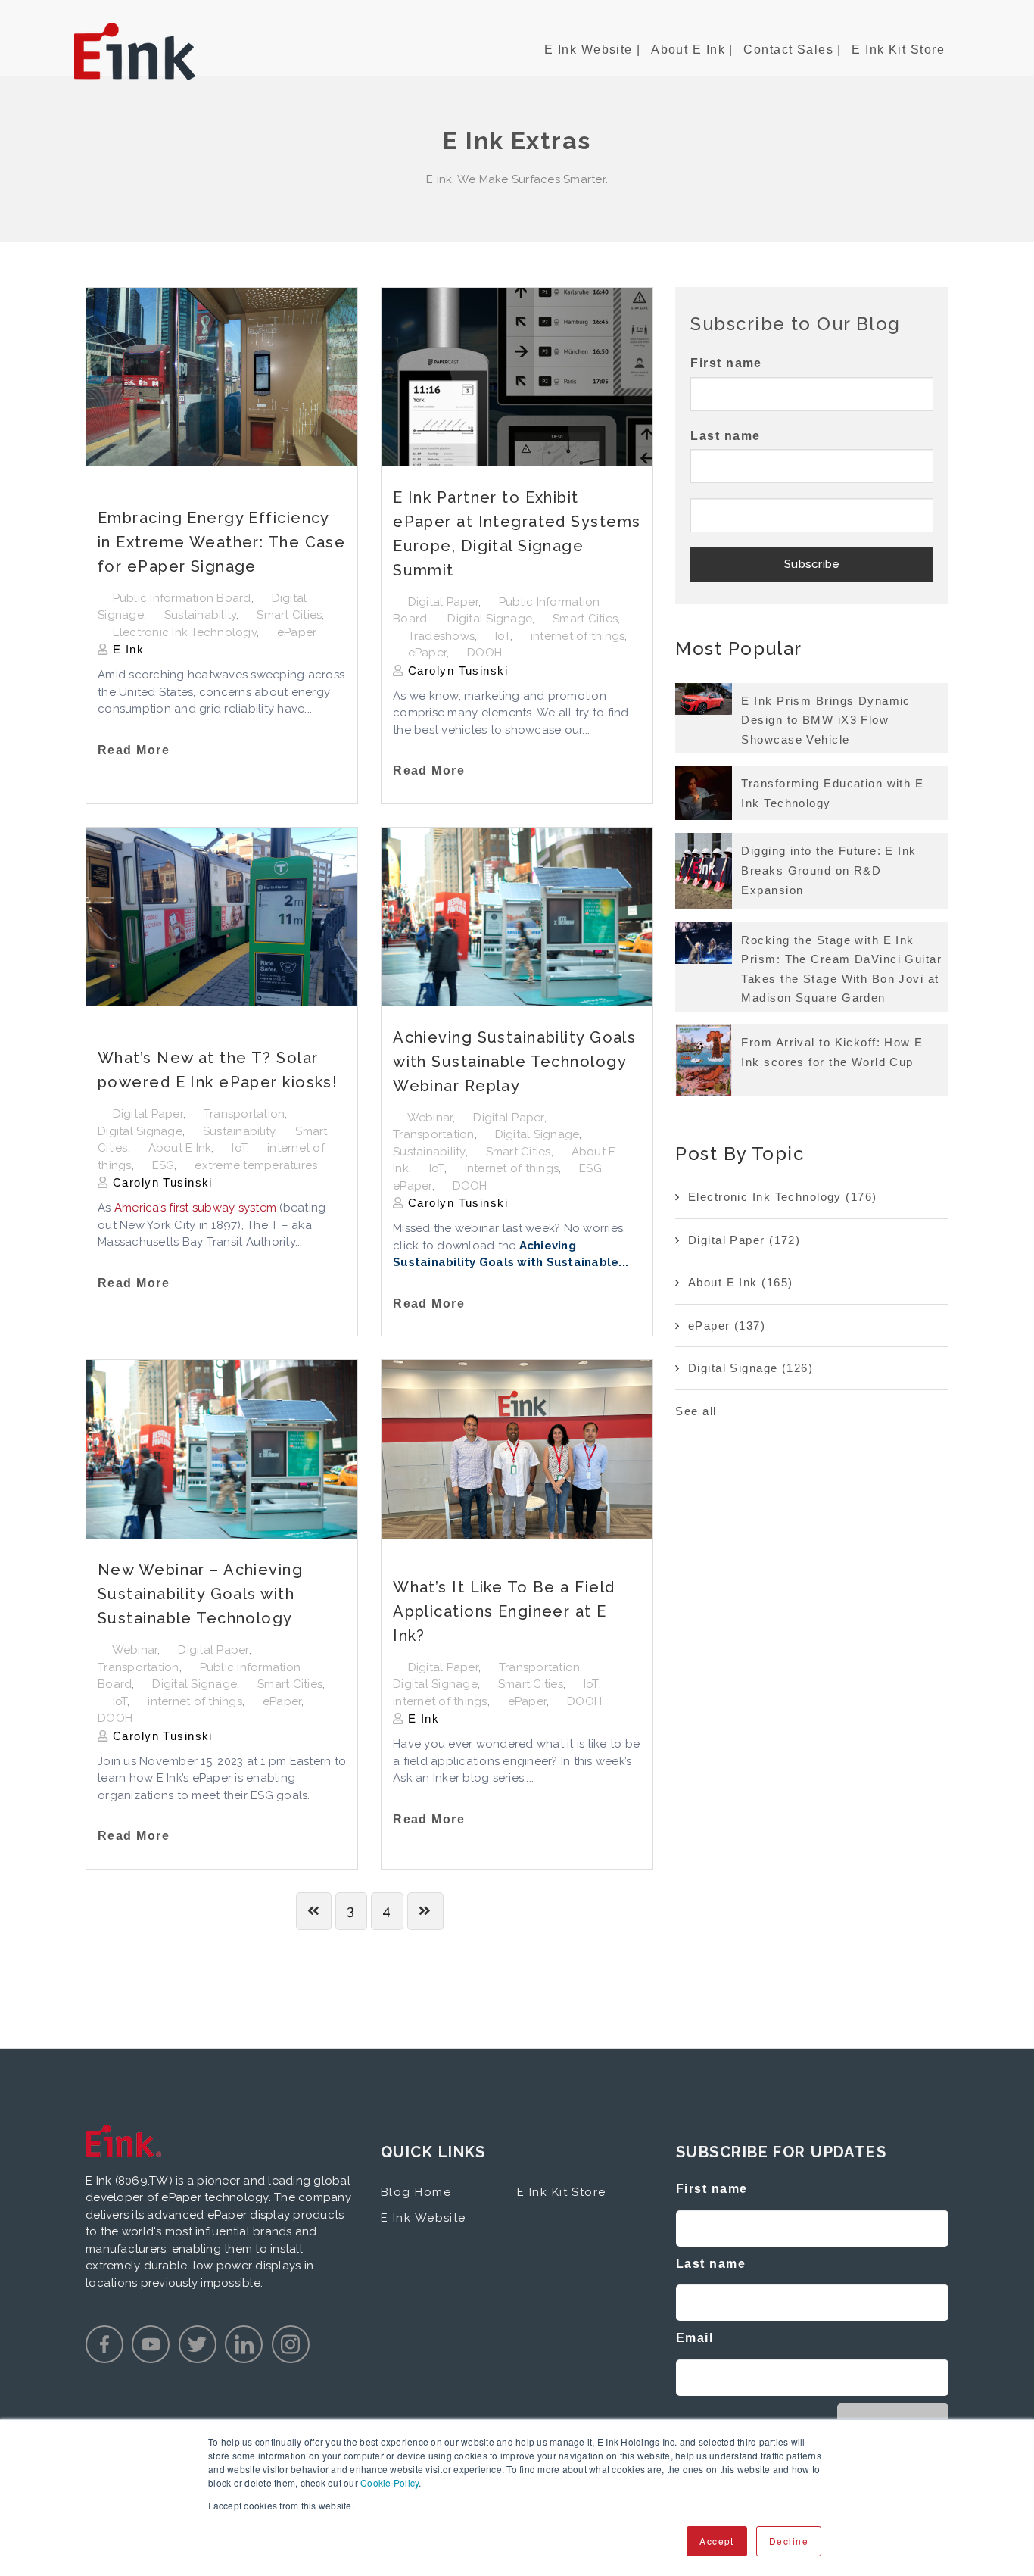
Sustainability (201, 615)
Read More (134, 750)
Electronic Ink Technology (185, 632)
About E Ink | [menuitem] (692, 50)
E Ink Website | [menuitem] (593, 50)
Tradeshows (442, 636)
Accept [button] (717, 2541)
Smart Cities (289, 615)
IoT (503, 636)
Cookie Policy (389, 2482)
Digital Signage (490, 619)
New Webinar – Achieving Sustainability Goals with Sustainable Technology (200, 1594)
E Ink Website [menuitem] (424, 2218)
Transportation (244, 1114)
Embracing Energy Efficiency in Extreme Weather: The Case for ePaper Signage (221, 542)
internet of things (578, 636)
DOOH (484, 653)
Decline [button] (789, 2541)
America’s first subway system (195, 1208)
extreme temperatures (256, 1165)
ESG (164, 1165)
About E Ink (180, 1148)
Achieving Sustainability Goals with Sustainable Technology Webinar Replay (514, 1062)
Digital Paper (443, 602)
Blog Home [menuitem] (416, 2192)
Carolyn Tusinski (456, 671)
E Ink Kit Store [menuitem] (898, 50)
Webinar (430, 1118)
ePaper (297, 632)
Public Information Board (182, 598)
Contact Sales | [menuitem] (793, 50)
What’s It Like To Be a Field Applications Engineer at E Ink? (504, 1611)
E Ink (126, 649)
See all (696, 1411)
